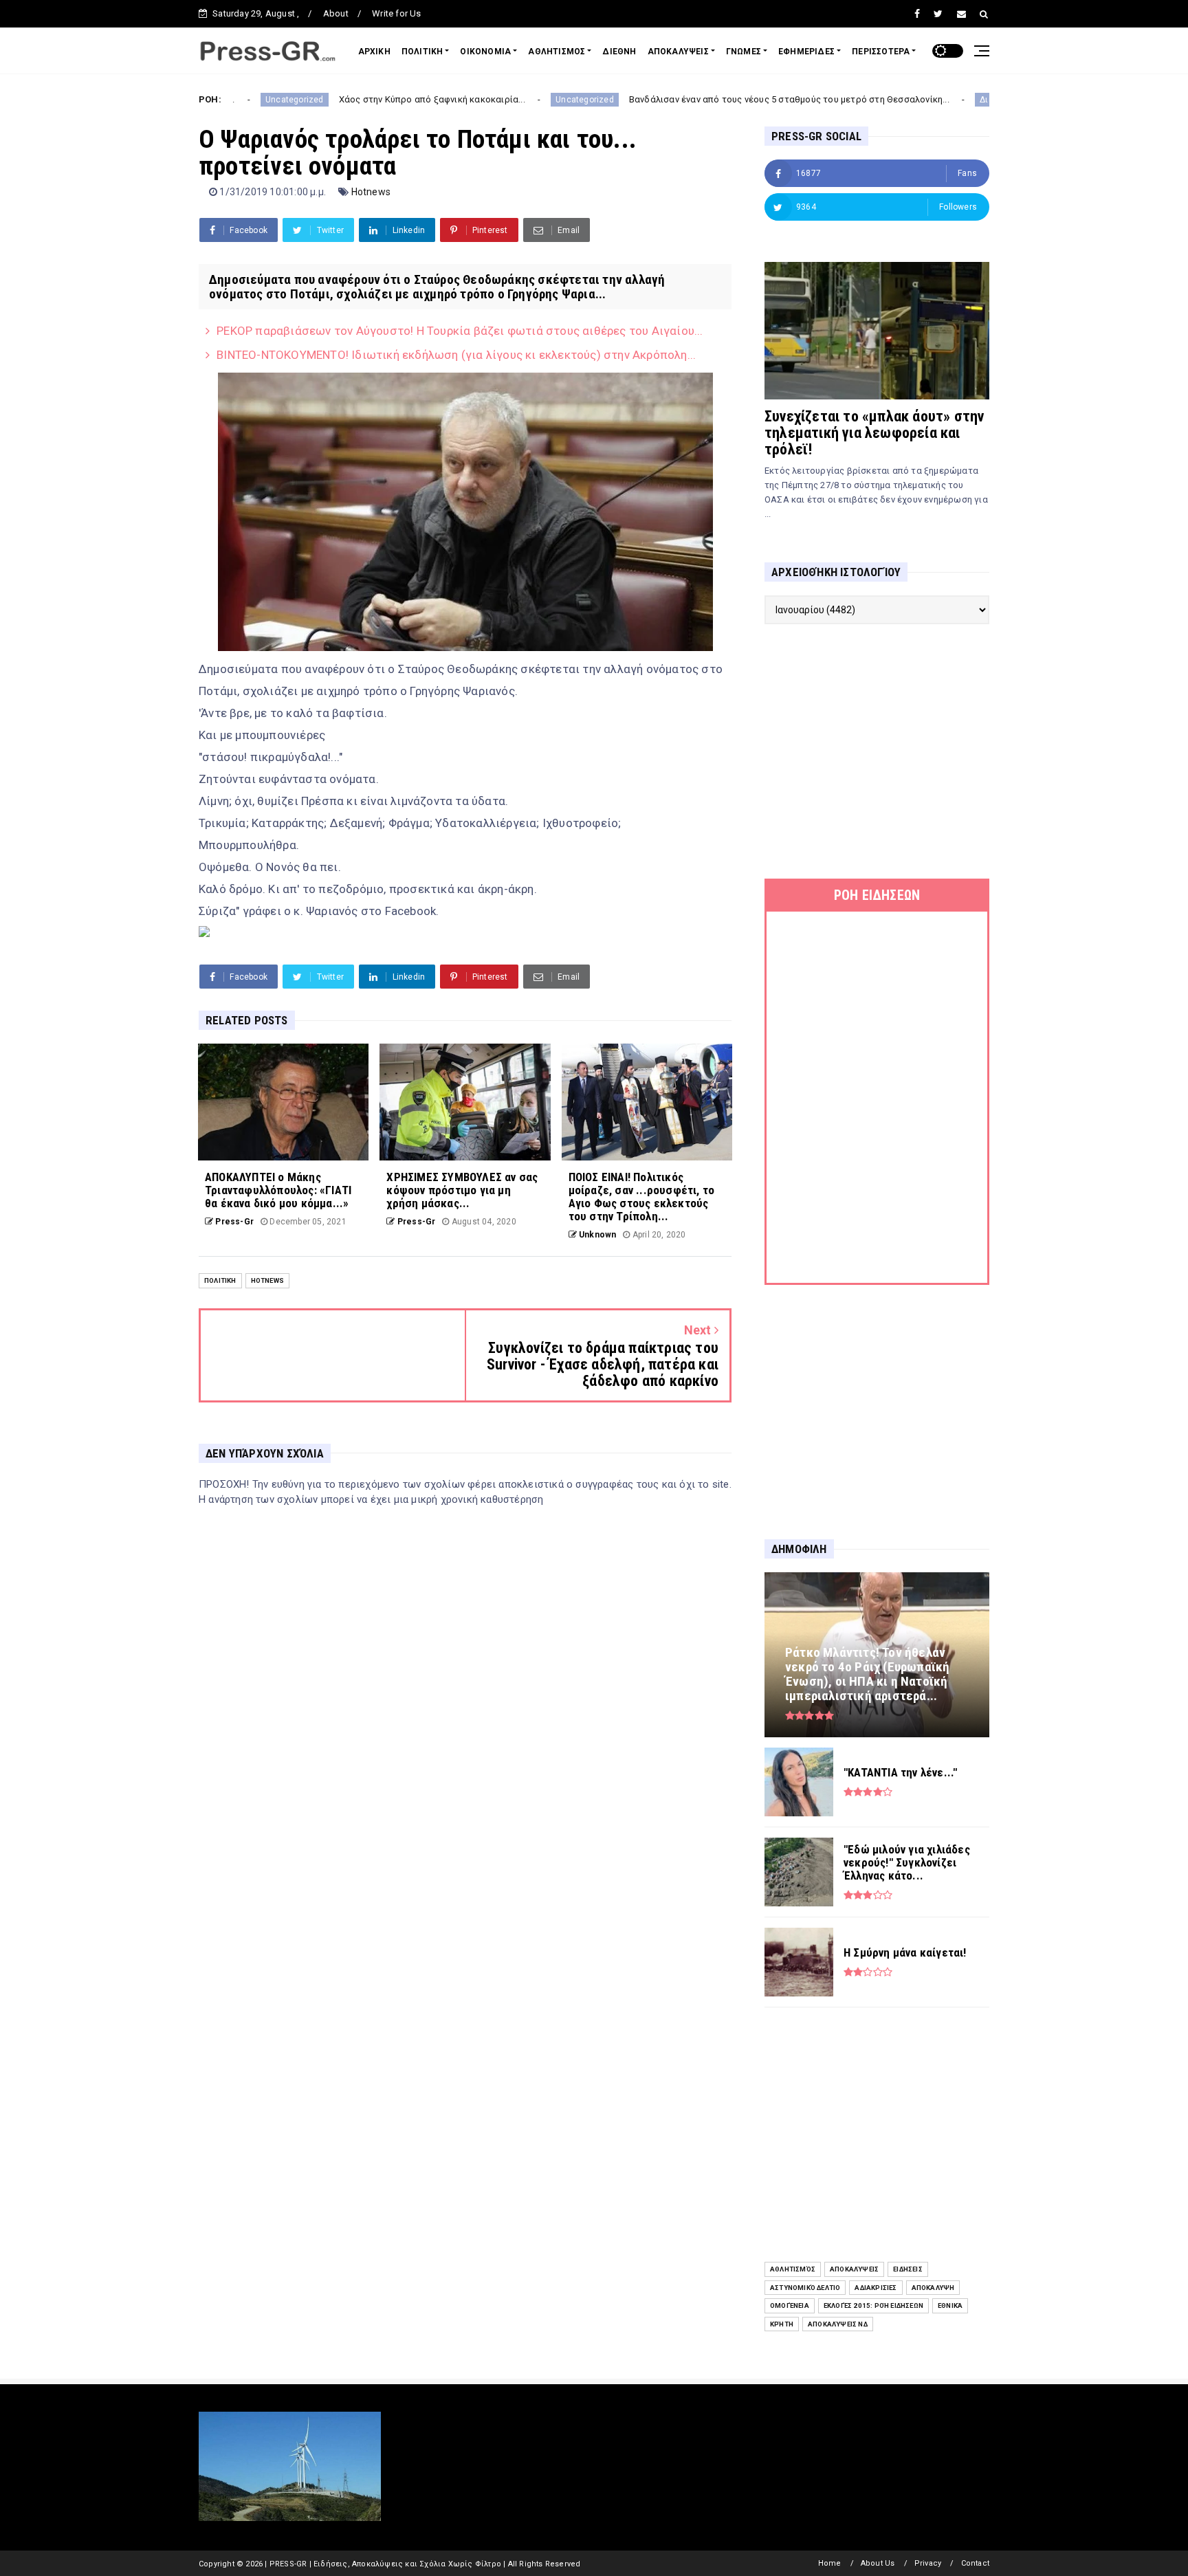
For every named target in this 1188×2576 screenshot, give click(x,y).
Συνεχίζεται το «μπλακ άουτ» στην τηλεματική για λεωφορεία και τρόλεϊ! (874, 433)
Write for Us (396, 13)
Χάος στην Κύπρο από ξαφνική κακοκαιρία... (330, 99)
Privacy (928, 2563)
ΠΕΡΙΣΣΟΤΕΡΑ (881, 52)
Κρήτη (782, 2324)
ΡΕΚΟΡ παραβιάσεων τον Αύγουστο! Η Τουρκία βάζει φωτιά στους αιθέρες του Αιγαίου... (460, 331)
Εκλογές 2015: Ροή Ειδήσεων (873, 2305)
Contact (975, 2563)
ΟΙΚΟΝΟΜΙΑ (485, 52)
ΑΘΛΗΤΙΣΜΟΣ (557, 52)
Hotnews (371, 192)
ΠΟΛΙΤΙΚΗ (422, 52)
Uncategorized (482, 100)
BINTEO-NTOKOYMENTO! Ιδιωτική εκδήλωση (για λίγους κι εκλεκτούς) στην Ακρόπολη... (456, 355)
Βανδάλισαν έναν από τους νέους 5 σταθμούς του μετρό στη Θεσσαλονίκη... (687, 99)
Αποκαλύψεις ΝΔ (838, 2324)
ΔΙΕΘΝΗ (619, 52)
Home (830, 2563)
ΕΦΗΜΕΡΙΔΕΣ (806, 52)
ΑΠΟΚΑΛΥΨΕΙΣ (678, 52)
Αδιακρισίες (876, 2288)
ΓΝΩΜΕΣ (744, 52)
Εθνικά (950, 2305)
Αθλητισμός (793, 2269)
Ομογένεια (790, 2305)
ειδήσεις (908, 2269)
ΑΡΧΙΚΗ (374, 52)
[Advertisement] (877, 751)
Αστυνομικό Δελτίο (805, 2288)
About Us (878, 2563)
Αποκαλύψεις (854, 2269)
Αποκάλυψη (933, 2288)
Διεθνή (891, 100)
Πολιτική (220, 1280)
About (336, 13)
